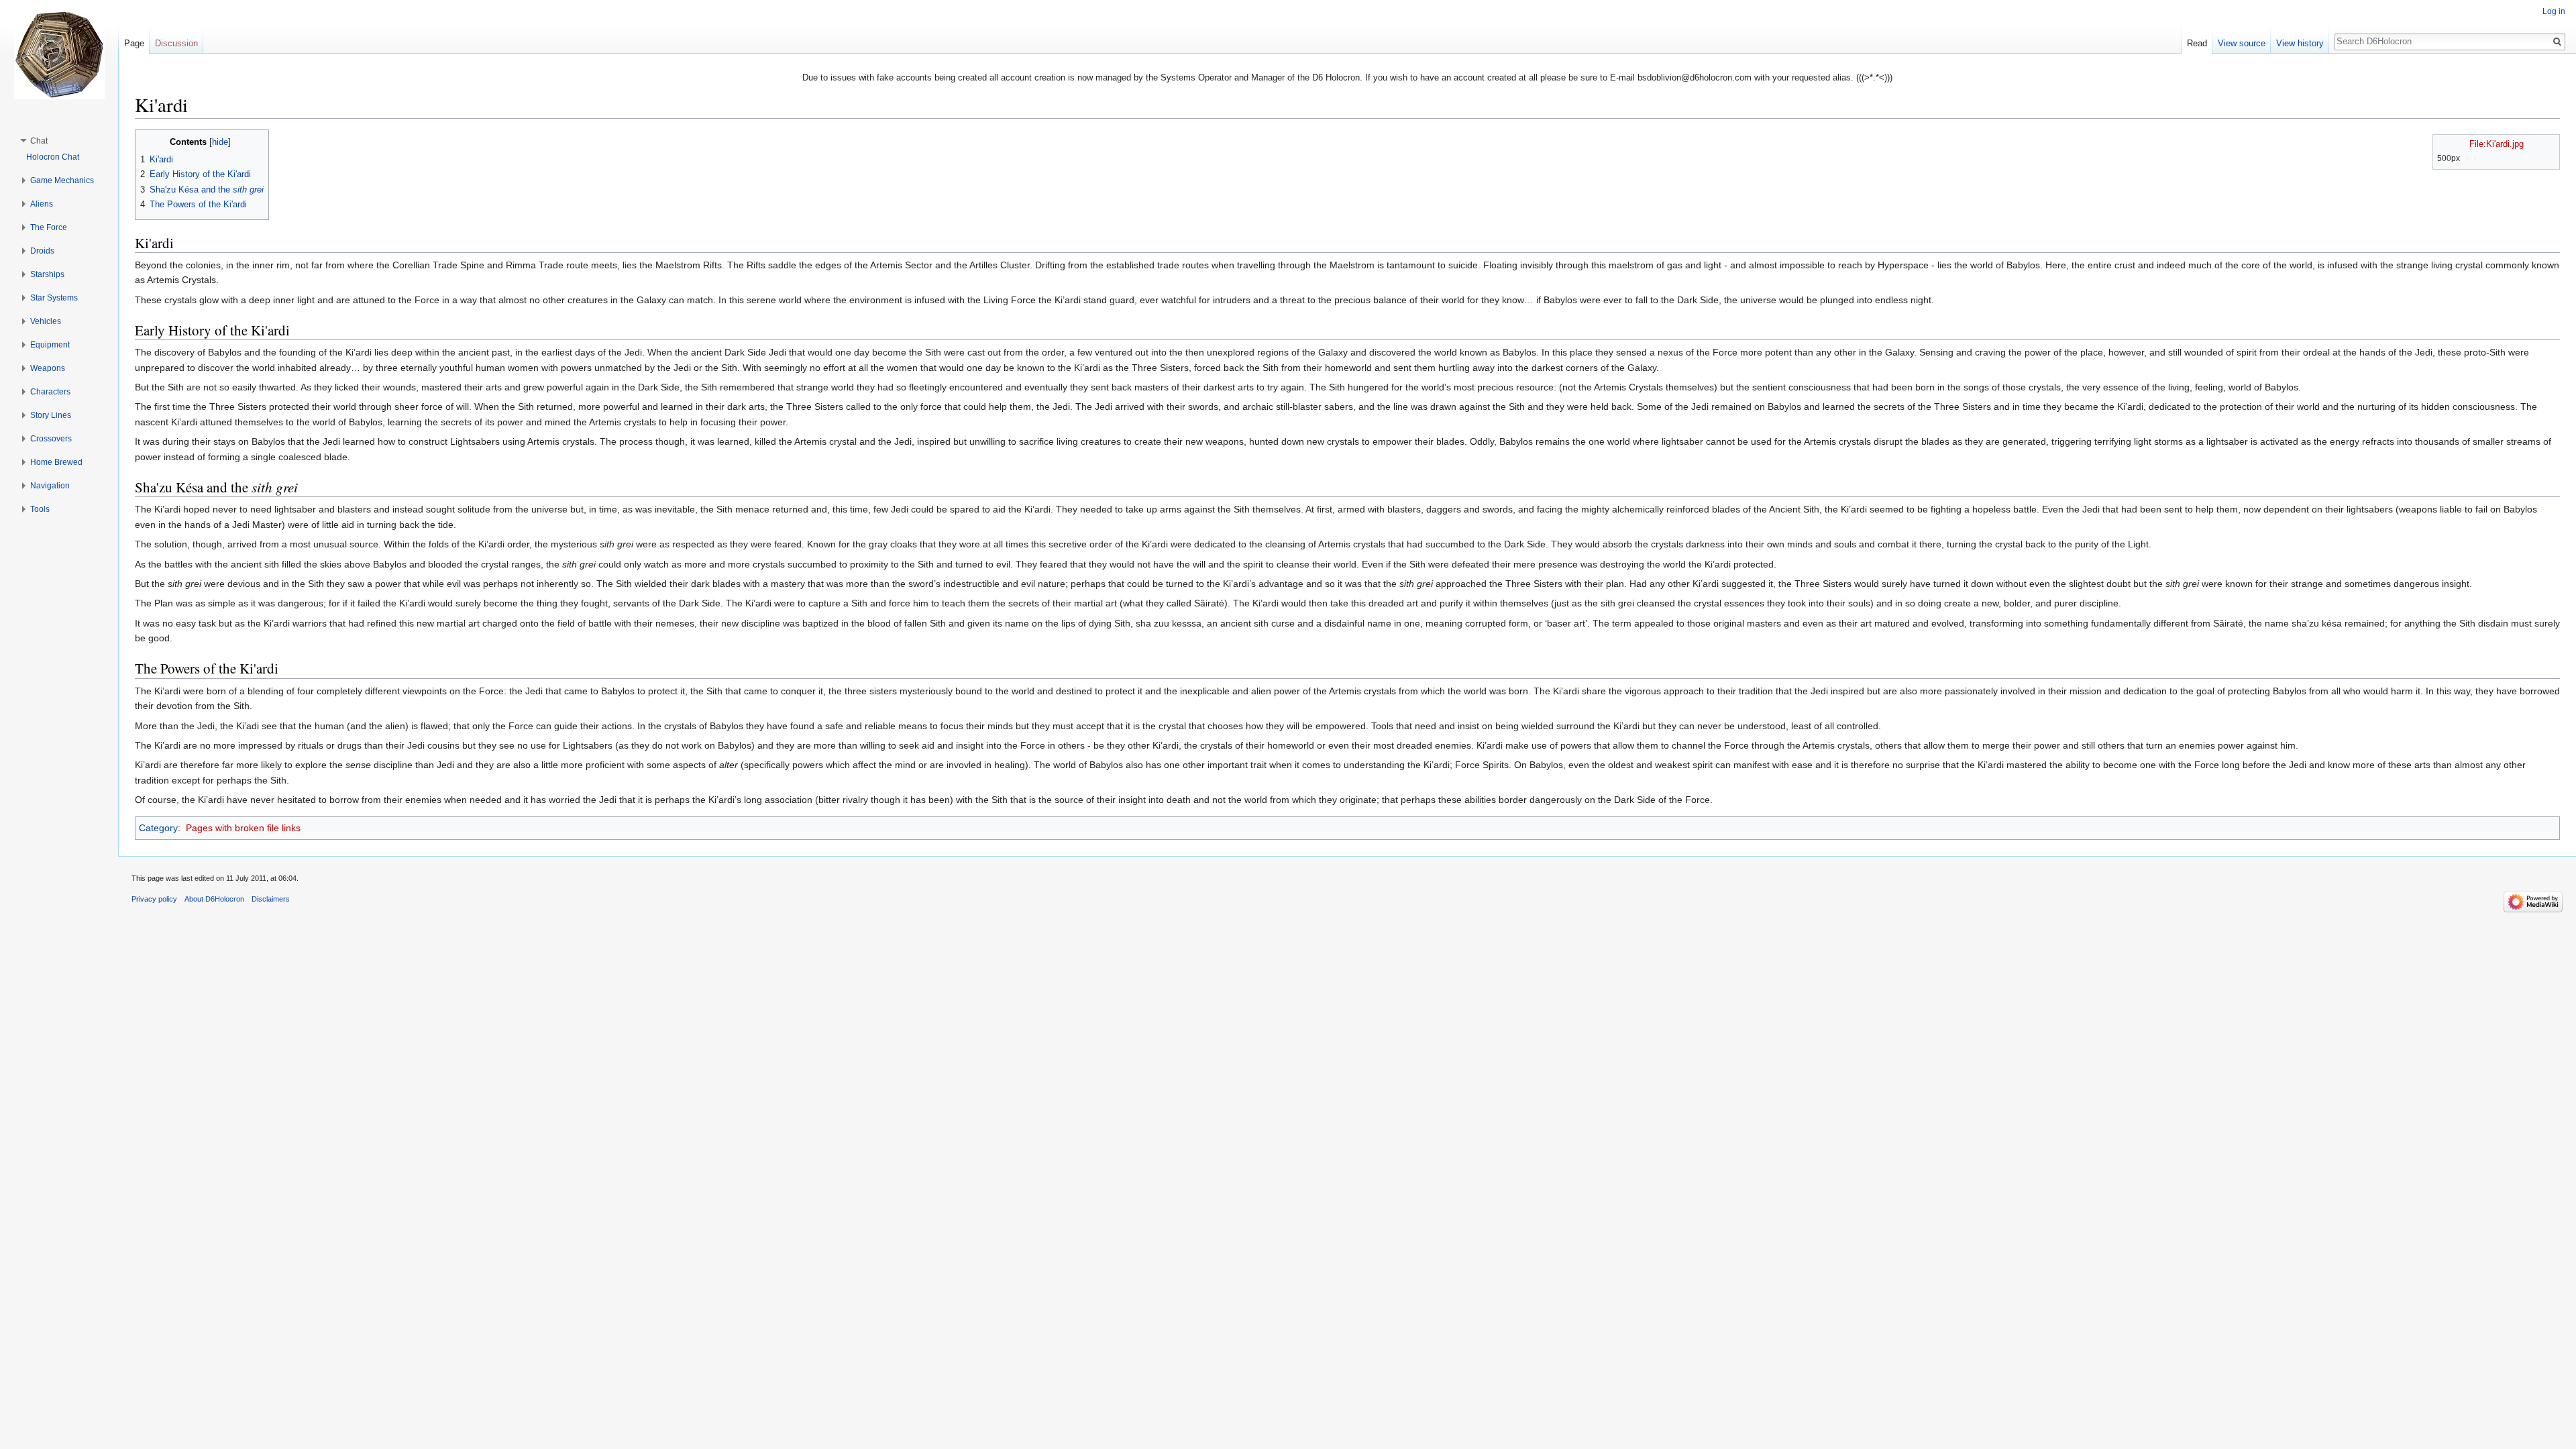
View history (2300, 43)
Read (2197, 43)
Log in (2554, 11)
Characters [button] (50, 392)
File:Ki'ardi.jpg (2497, 144)
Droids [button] (42, 251)
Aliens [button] (42, 204)
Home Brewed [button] (56, 462)
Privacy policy (154, 899)
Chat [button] (39, 141)
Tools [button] (40, 509)
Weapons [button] (48, 368)
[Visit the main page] (59, 54)
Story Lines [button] (51, 415)
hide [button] (220, 142)
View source (2242, 43)
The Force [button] (49, 227)
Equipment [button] (50, 345)
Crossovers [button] (51, 439)
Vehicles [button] (46, 321)
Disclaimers (271, 899)
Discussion (176, 43)
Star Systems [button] (54, 298)
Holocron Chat (53, 157)
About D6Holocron (214, 899)
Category (158, 828)
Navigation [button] (50, 486)
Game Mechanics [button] (62, 180)
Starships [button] (47, 274)
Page (134, 43)
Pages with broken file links (243, 828)
